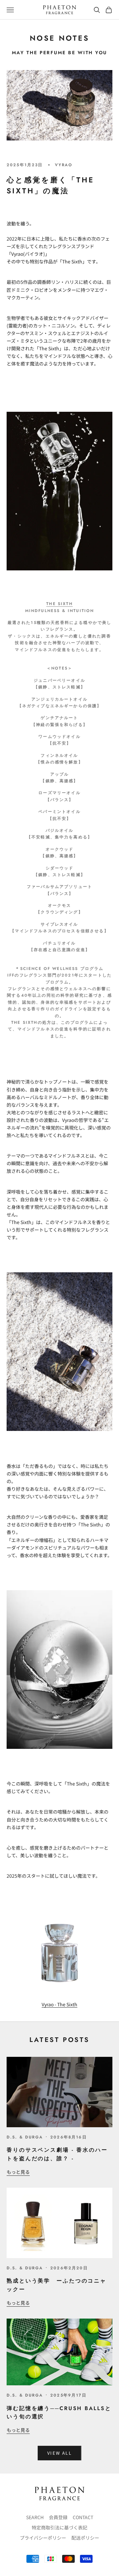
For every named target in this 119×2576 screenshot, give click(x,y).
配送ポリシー (85, 2538)
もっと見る (18, 2172)
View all (59, 2453)
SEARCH (35, 2517)
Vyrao (64, 165)
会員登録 (58, 2517)
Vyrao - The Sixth (59, 2004)
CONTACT (83, 2517)
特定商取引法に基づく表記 (59, 2527)
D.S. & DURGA (25, 2137)
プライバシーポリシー (43, 2538)
